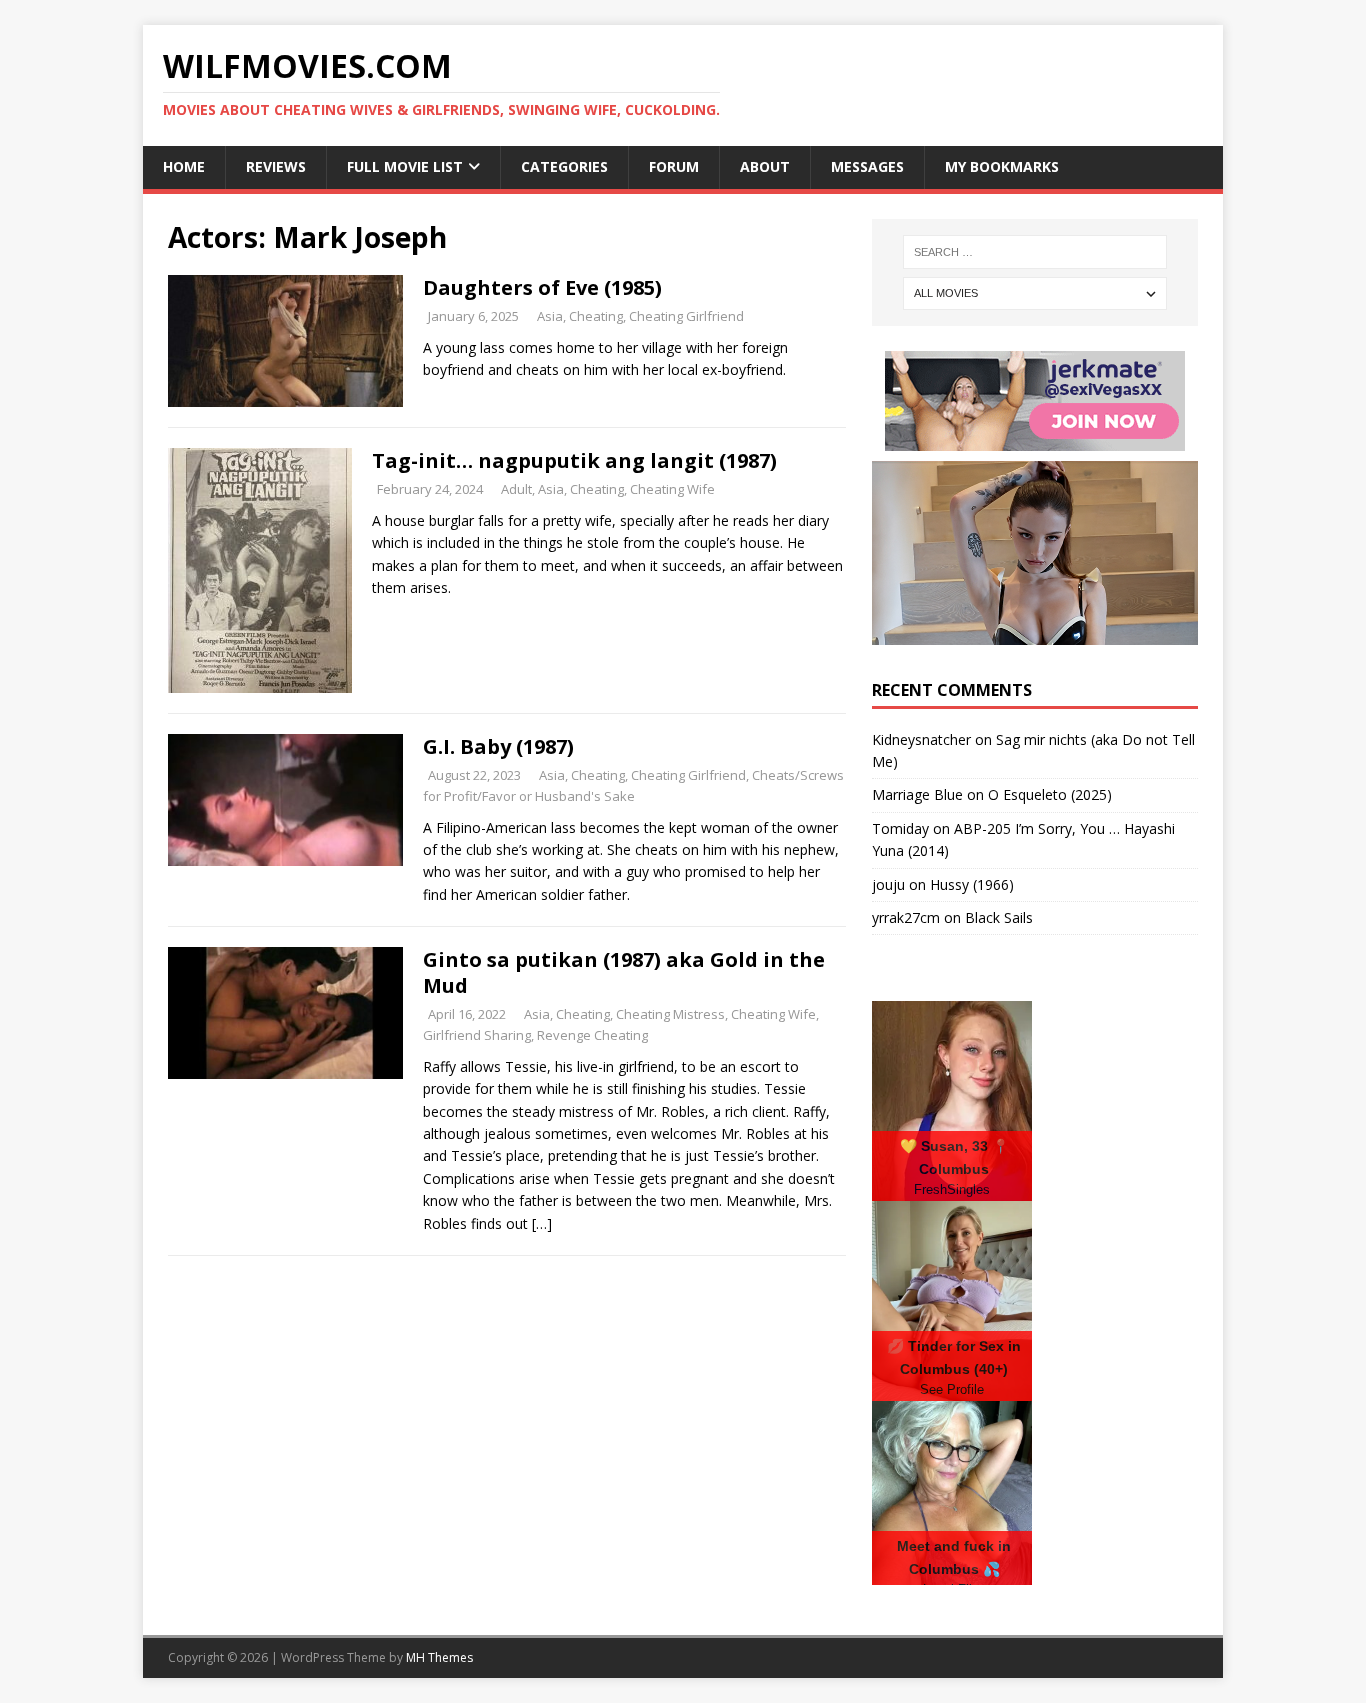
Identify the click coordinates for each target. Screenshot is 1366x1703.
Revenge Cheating (592, 1035)
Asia (550, 316)
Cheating (596, 316)
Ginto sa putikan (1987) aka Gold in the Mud (624, 972)
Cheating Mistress (670, 1014)
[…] (542, 1223)
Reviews (276, 166)
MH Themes (439, 1657)
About (765, 166)
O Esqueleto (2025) (1050, 794)
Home (184, 166)
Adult (516, 489)
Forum (674, 166)
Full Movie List (405, 166)
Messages (867, 166)
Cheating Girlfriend (686, 316)
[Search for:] (1035, 252)
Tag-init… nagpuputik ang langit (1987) (574, 460)
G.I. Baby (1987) (498, 746)
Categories (564, 166)
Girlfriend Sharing (477, 1035)
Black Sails (999, 917)
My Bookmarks (1002, 166)
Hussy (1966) (972, 884)
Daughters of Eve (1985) (542, 287)
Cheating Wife (672, 489)
